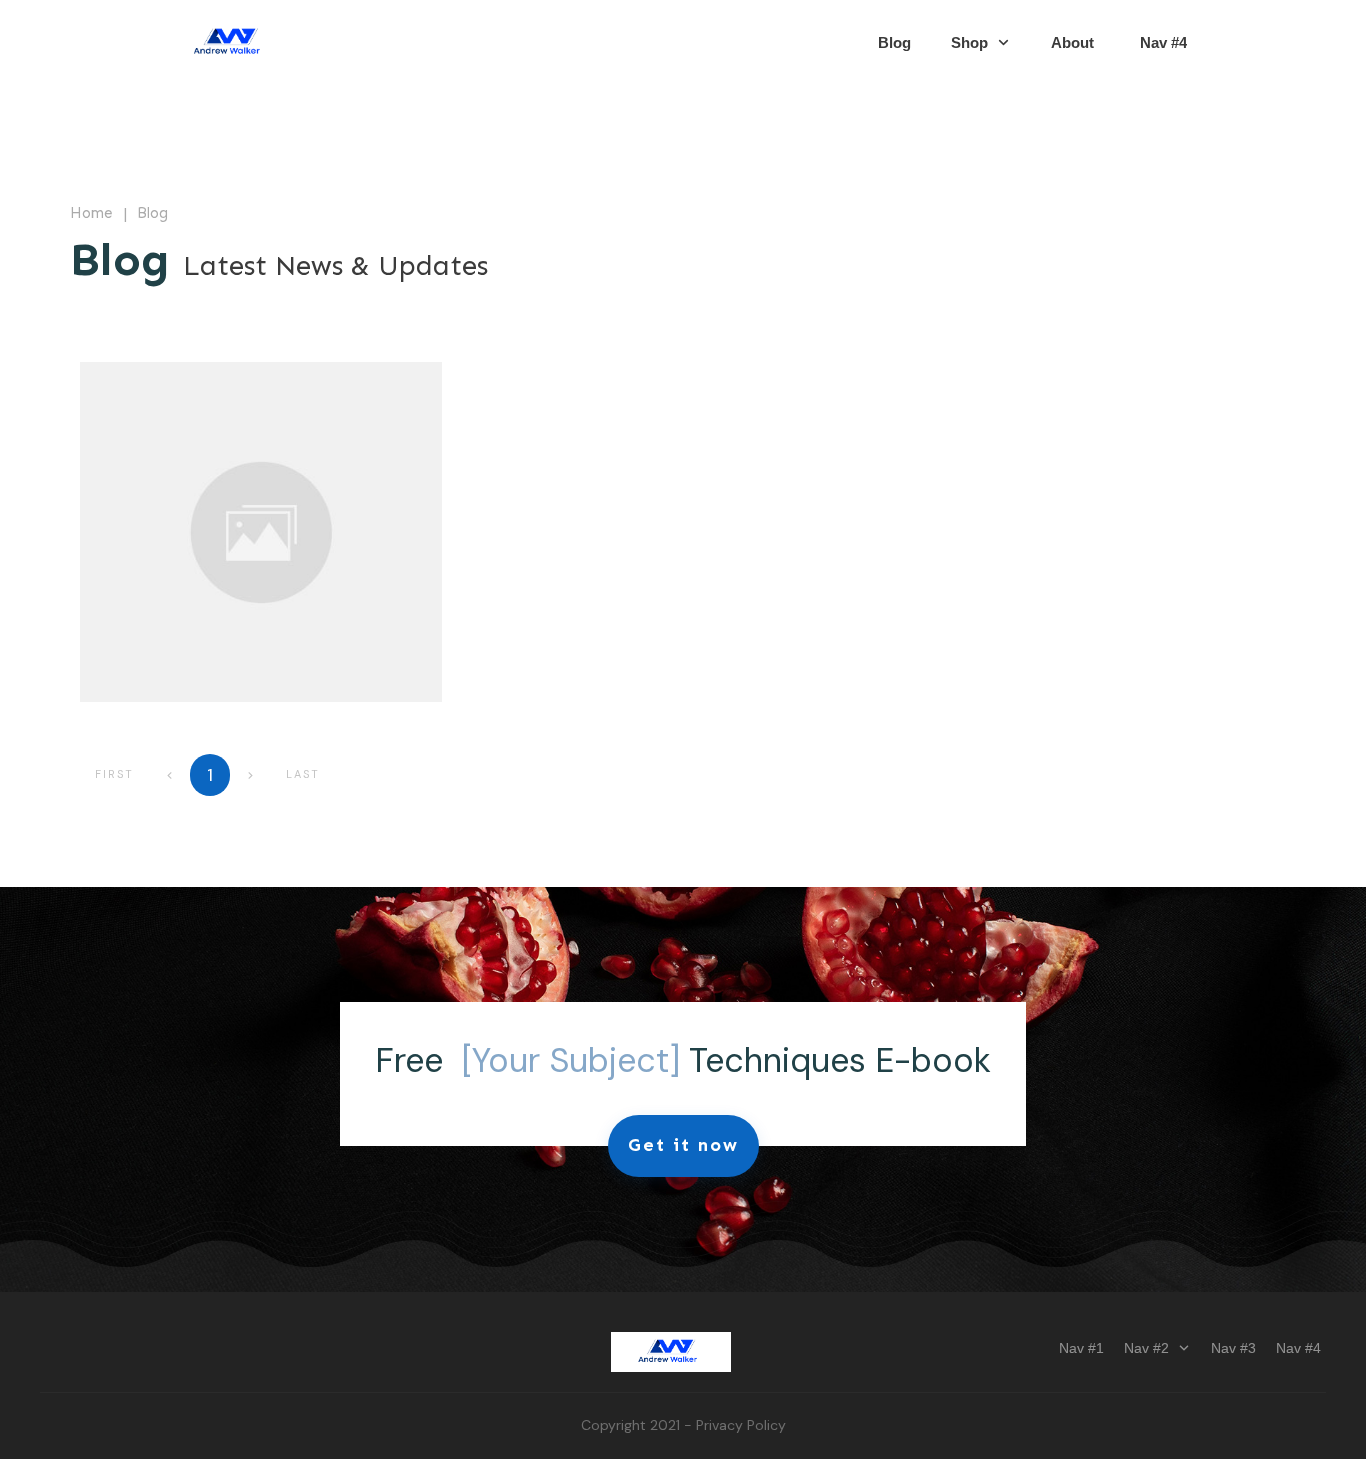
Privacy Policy (741, 1425)
